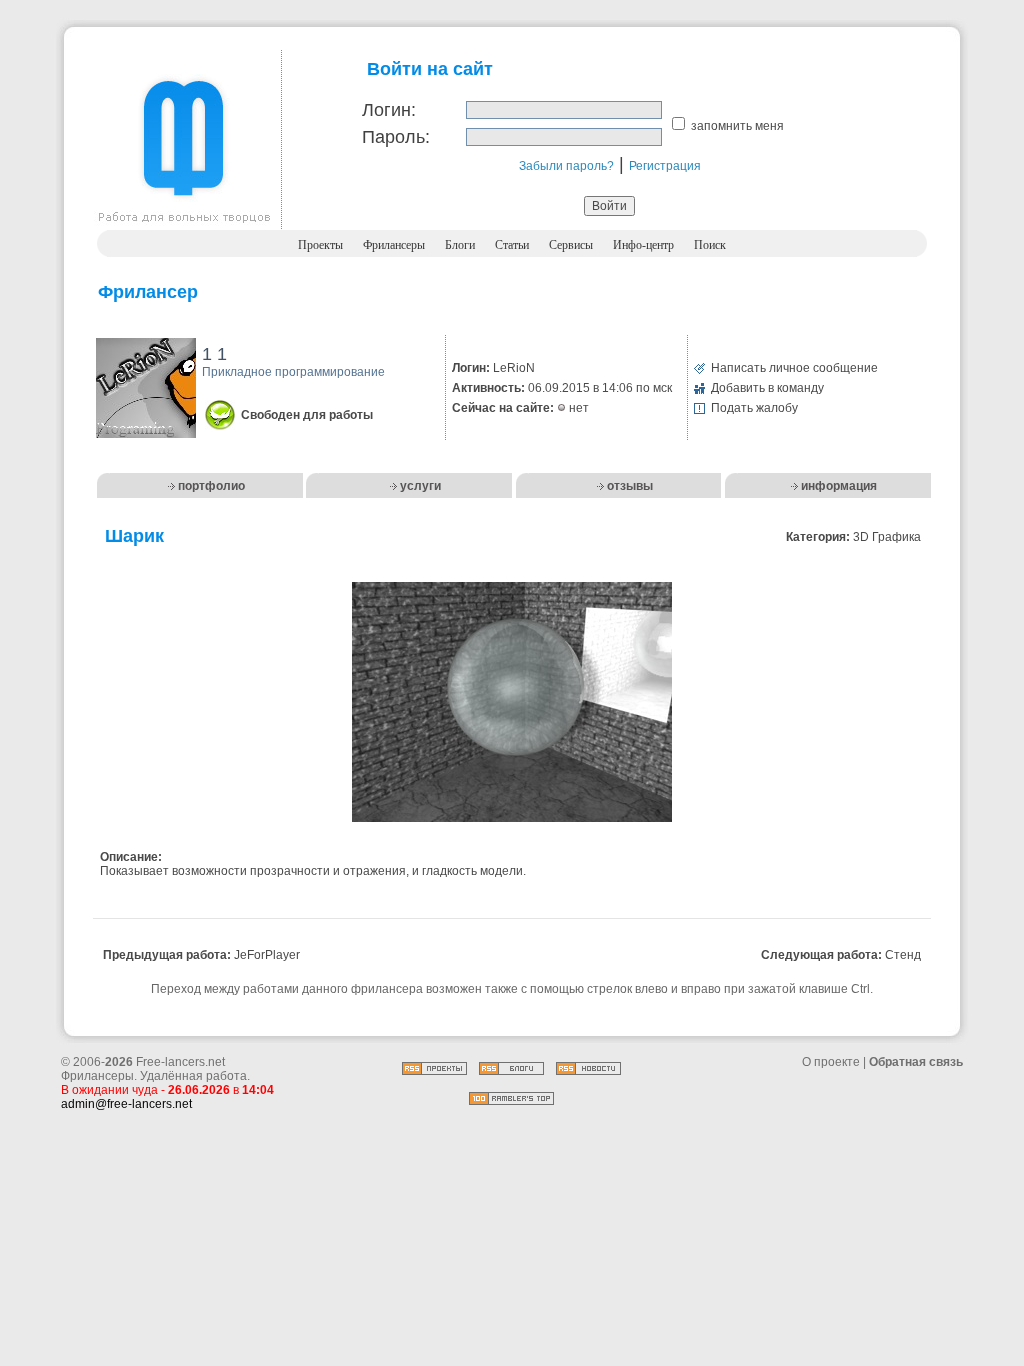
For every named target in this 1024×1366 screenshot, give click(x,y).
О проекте (831, 1062)
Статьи (512, 245)
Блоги (460, 245)
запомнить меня (737, 126)
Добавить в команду (767, 388)
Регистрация (665, 166)
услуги (420, 486)
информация (839, 486)
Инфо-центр (643, 245)
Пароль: (396, 137)
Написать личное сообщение (794, 368)
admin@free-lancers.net (126, 1104)
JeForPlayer (267, 955)
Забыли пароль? (566, 166)
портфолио (211, 486)
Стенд (903, 955)
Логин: (389, 110)
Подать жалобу (754, 408)
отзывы (630, 486)
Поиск (710, 245)
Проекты (320, 245)
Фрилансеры (394, 245)
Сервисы (571, 245)
